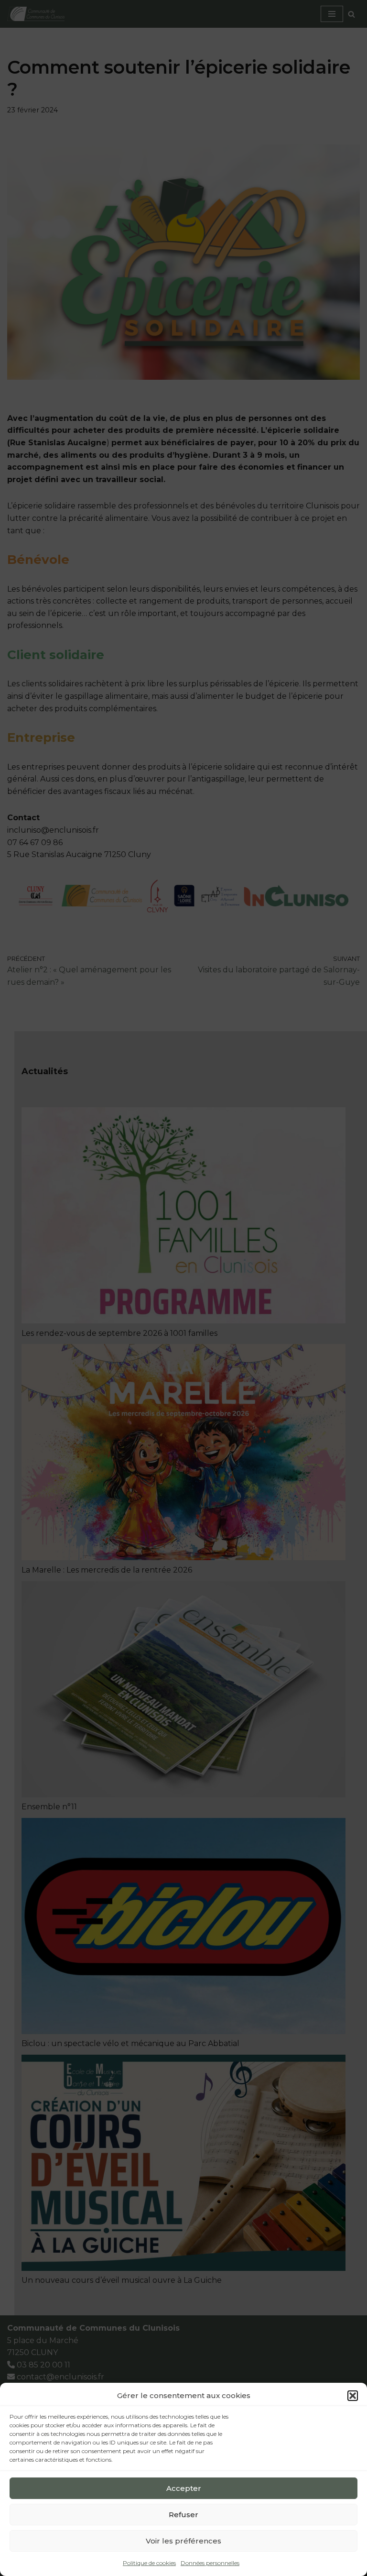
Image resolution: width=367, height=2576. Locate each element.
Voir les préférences (183, 2541)
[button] (353, 2396)
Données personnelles (210, 2563)
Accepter (184, 2488)
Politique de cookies (149, 2563)
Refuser (183, 2515)
